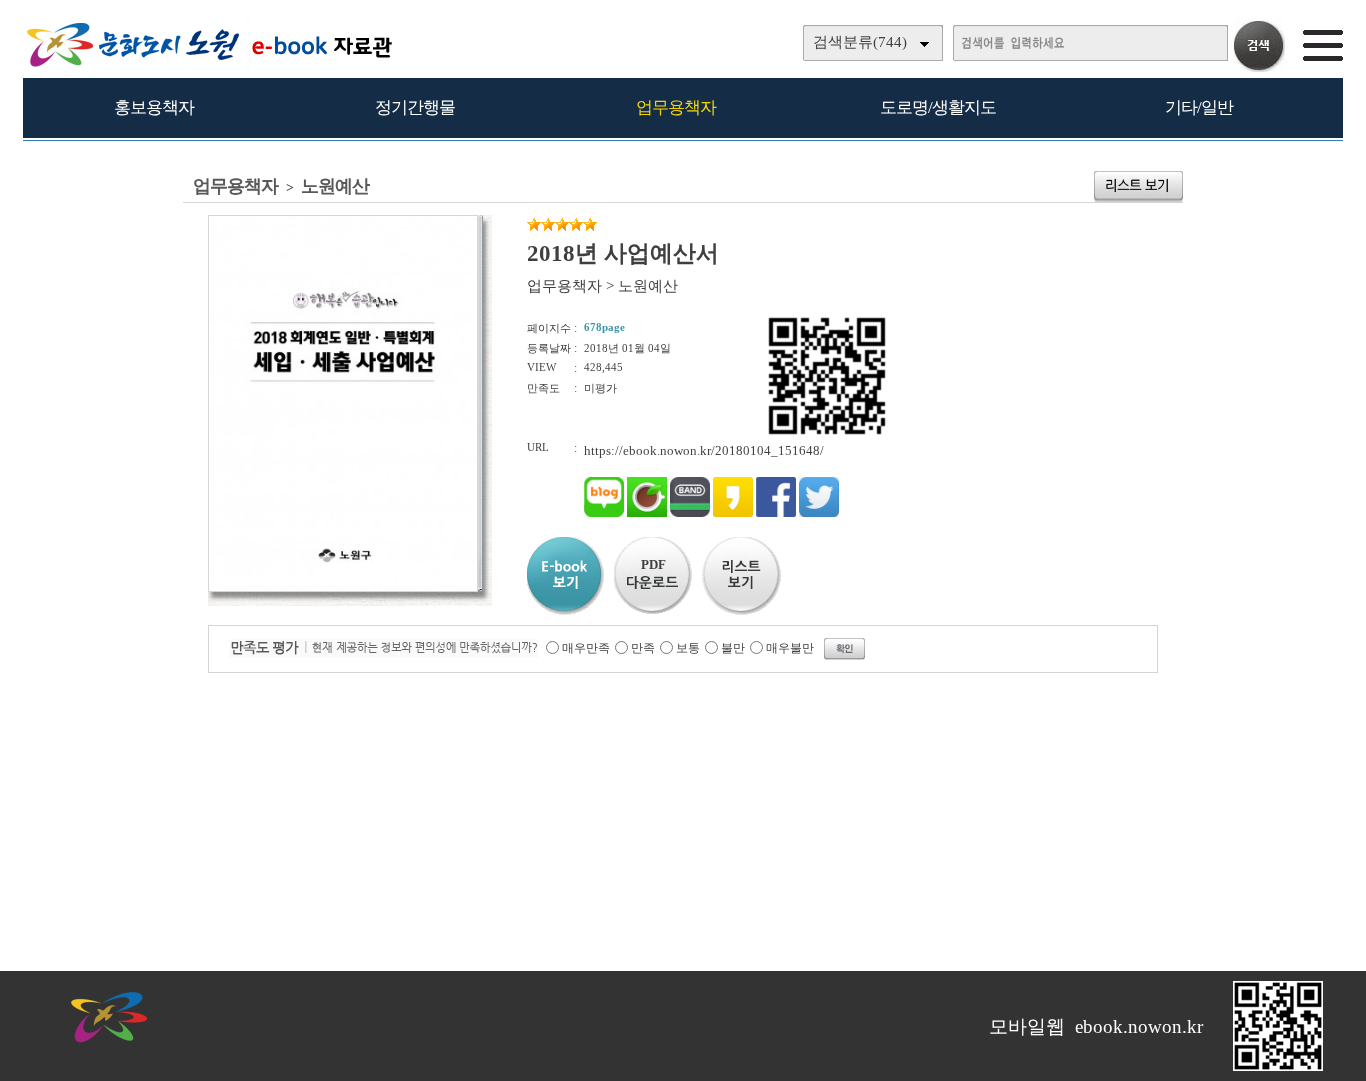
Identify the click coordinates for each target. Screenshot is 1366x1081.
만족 (643, 648)
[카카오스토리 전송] (733, 512)
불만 (733, 648)
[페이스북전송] (776, 512)
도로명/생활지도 (938, 107)
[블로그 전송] (604, 512)
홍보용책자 (154, 107)
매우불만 (790, 648)
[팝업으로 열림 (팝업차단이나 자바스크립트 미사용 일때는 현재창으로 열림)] (343, 588)
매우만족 (586, 648)
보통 (688, 648)
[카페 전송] (647, 512)
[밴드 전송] (690, 512)
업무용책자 (676, 107)
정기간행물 (415, 107)
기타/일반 (1199, 107)
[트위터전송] (819, 512)
